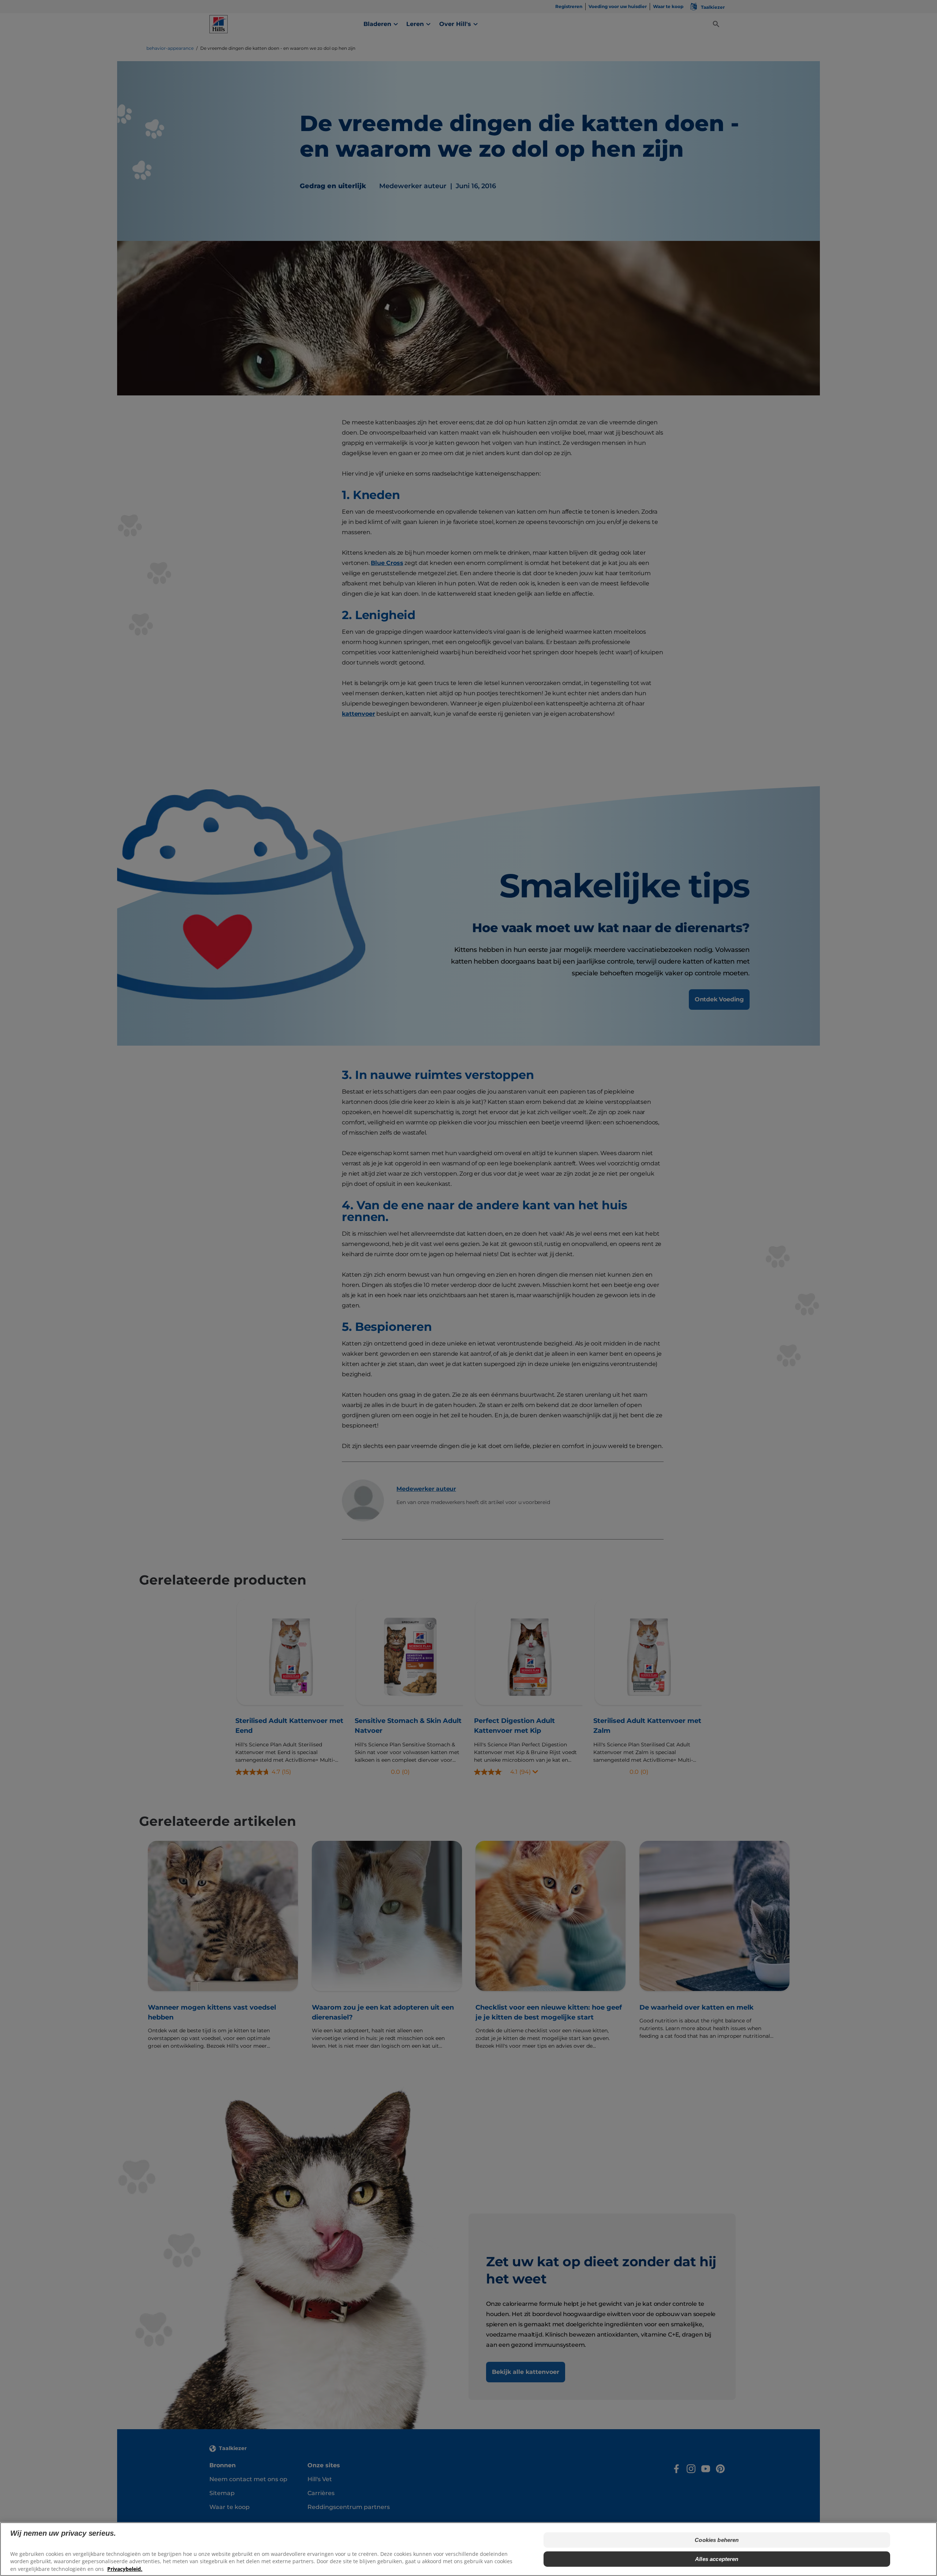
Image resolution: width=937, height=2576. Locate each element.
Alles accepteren (717, 2559)
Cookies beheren (717, 2540)
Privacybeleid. (125, 2569)
